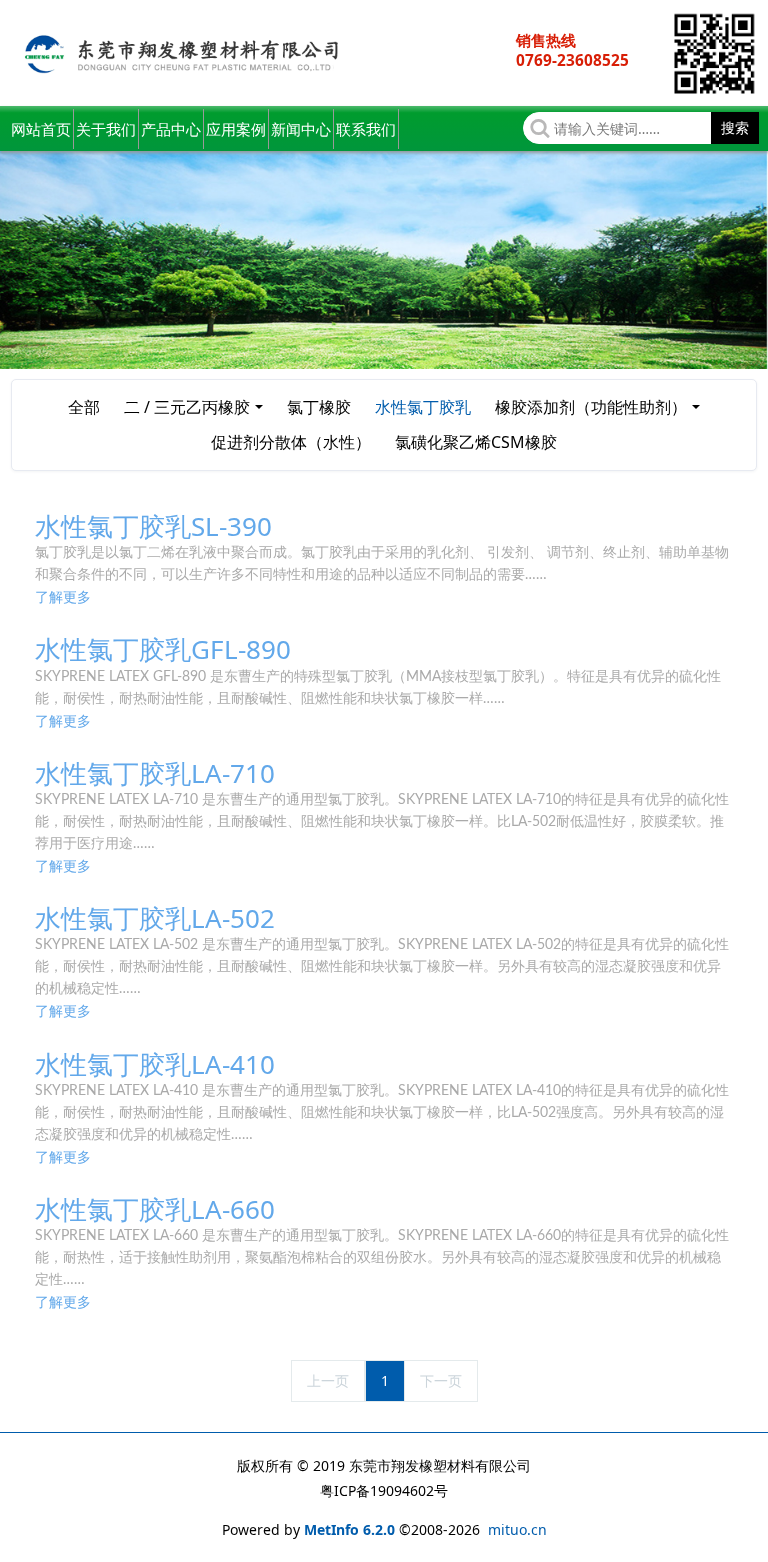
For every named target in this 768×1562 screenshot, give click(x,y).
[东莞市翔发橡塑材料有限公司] (184, 53)
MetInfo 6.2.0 (349, 1529)
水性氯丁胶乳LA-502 (155, 918)
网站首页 (41, 129)
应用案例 (236, 129)
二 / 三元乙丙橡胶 (187, 407)
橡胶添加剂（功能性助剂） (591, 407)
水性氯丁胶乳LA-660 (155, 1209)
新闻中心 (301, 129)
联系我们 (366, 129)
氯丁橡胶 (319, 407)
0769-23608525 (572, 60)
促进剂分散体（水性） (291, 442)
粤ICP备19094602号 (384, 1490)
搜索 (735, 127)
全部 (84, 407)
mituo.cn (517, 1529)
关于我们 (106, 129)
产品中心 (171, 129)
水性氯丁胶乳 (423, 407)
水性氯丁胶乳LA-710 (155, 773)
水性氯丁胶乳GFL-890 (163, 649)
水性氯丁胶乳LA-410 (155, 1064)
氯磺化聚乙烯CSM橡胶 (476, 442)
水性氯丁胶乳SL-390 (153, 526)
